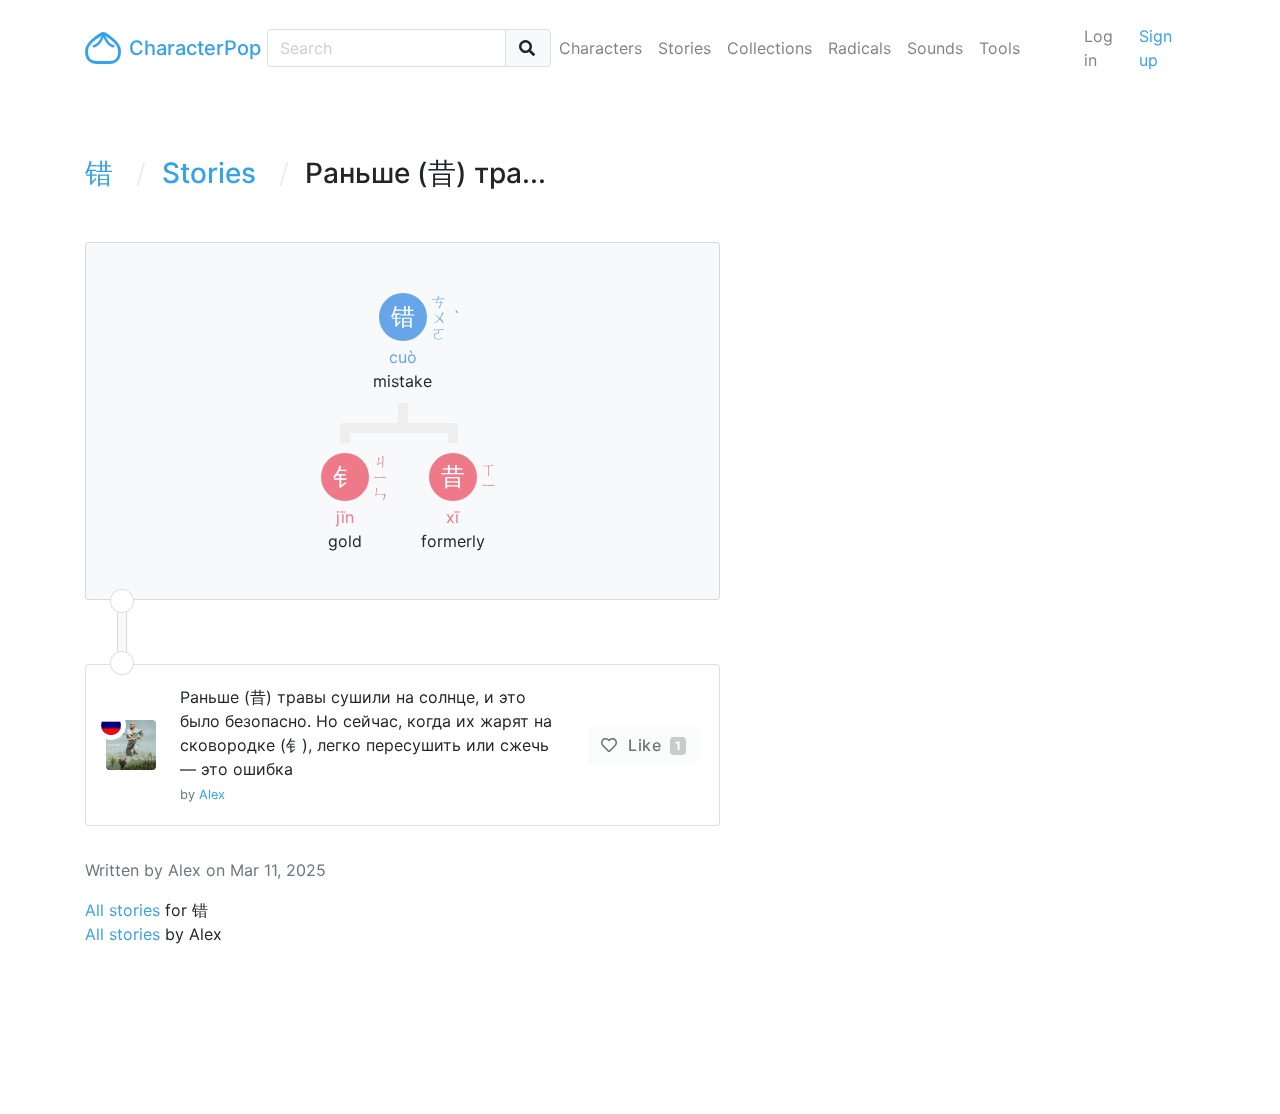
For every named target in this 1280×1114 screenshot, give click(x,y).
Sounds (935, 48)
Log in (1098, 48)
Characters (600, 48)
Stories (684, 48)
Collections (769, 48)
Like (652, 745)
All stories (122, 910)
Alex (212, 794)
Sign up (1155, 48)
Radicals (859, 48)
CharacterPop (190, 48)
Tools (999, 48)
